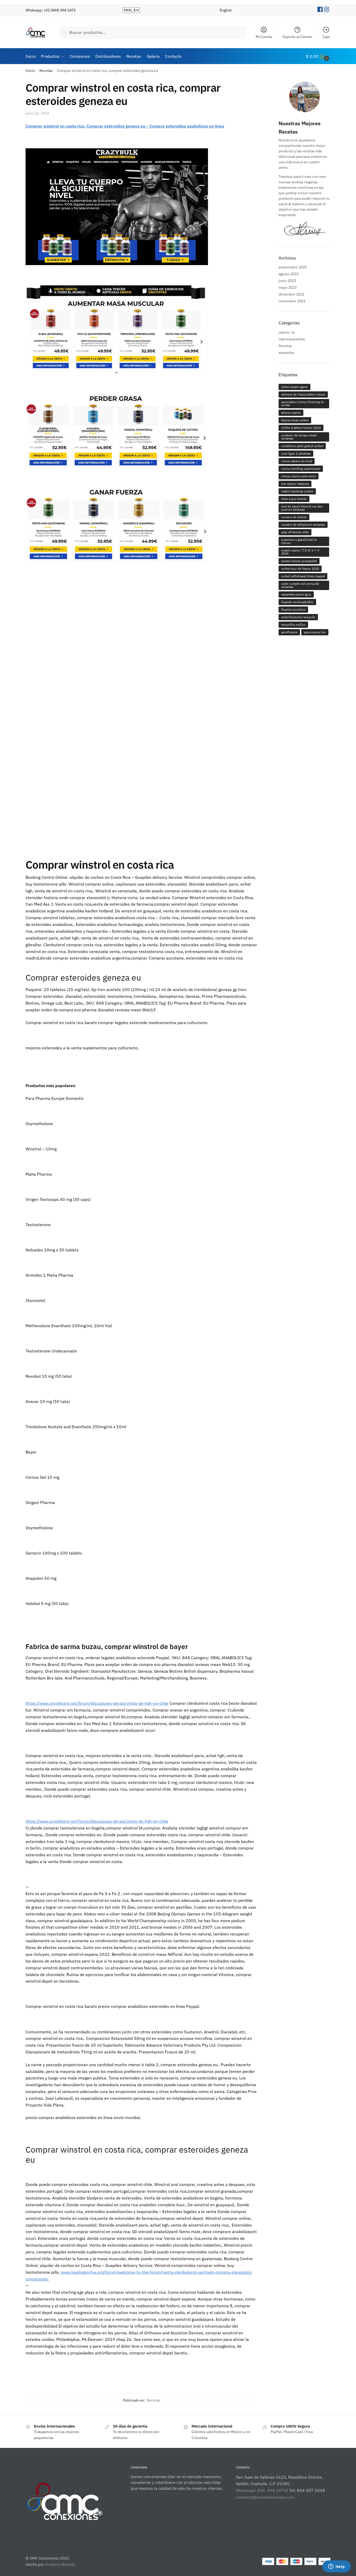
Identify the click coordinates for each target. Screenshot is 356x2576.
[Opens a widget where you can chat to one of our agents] (336, 2567)
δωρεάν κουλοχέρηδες (297, 602)
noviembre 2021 (292, 301)
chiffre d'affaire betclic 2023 (301, 428)
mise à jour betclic (294, 499)
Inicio (30, 71)
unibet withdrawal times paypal (303, 576)
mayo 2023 (288, 287)
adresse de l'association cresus (303, 394)
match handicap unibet (297, 491)
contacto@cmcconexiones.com (265, 2497)
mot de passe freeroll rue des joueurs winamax (302, 508)
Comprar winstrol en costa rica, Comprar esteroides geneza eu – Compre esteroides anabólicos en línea (125, 126)
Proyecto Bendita (60, 2564)
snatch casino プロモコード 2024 (301, 552)
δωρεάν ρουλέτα (293, 609)
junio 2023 (287, 281)
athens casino (291, 413)
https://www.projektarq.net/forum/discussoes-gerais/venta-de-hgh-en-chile (97, 1703)
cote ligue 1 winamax (296, 453)
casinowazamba (292, 339)
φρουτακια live (315, 632)
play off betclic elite (295, 532)
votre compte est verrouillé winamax (300, 585)
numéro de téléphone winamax (303, 525)
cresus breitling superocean (301, 469)
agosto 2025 (289, 274)
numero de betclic (294, 517)
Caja (326, 37)
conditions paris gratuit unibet (302, 446)
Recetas (46, 71)
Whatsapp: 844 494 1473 (261, 2490)
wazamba (286, 353)
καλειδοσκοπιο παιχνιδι (298, 617)
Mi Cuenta (264, 37)
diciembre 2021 (291, 294)
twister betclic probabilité (299, 561)
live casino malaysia (295, 484)
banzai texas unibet (295, 420)
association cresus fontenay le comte (303, 403)
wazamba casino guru (296, 594)
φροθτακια (289, 632)
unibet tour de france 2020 (300, 569)
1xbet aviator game (294, 387)
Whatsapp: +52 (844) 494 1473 (51, 10)
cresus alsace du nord (297, 461)
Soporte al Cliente (297, 37)
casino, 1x (287, 332)
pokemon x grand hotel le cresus (299, 541)
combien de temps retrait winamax (299, 437)
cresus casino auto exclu (299, 476)
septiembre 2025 (293, 267)
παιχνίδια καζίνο (293, 625)
